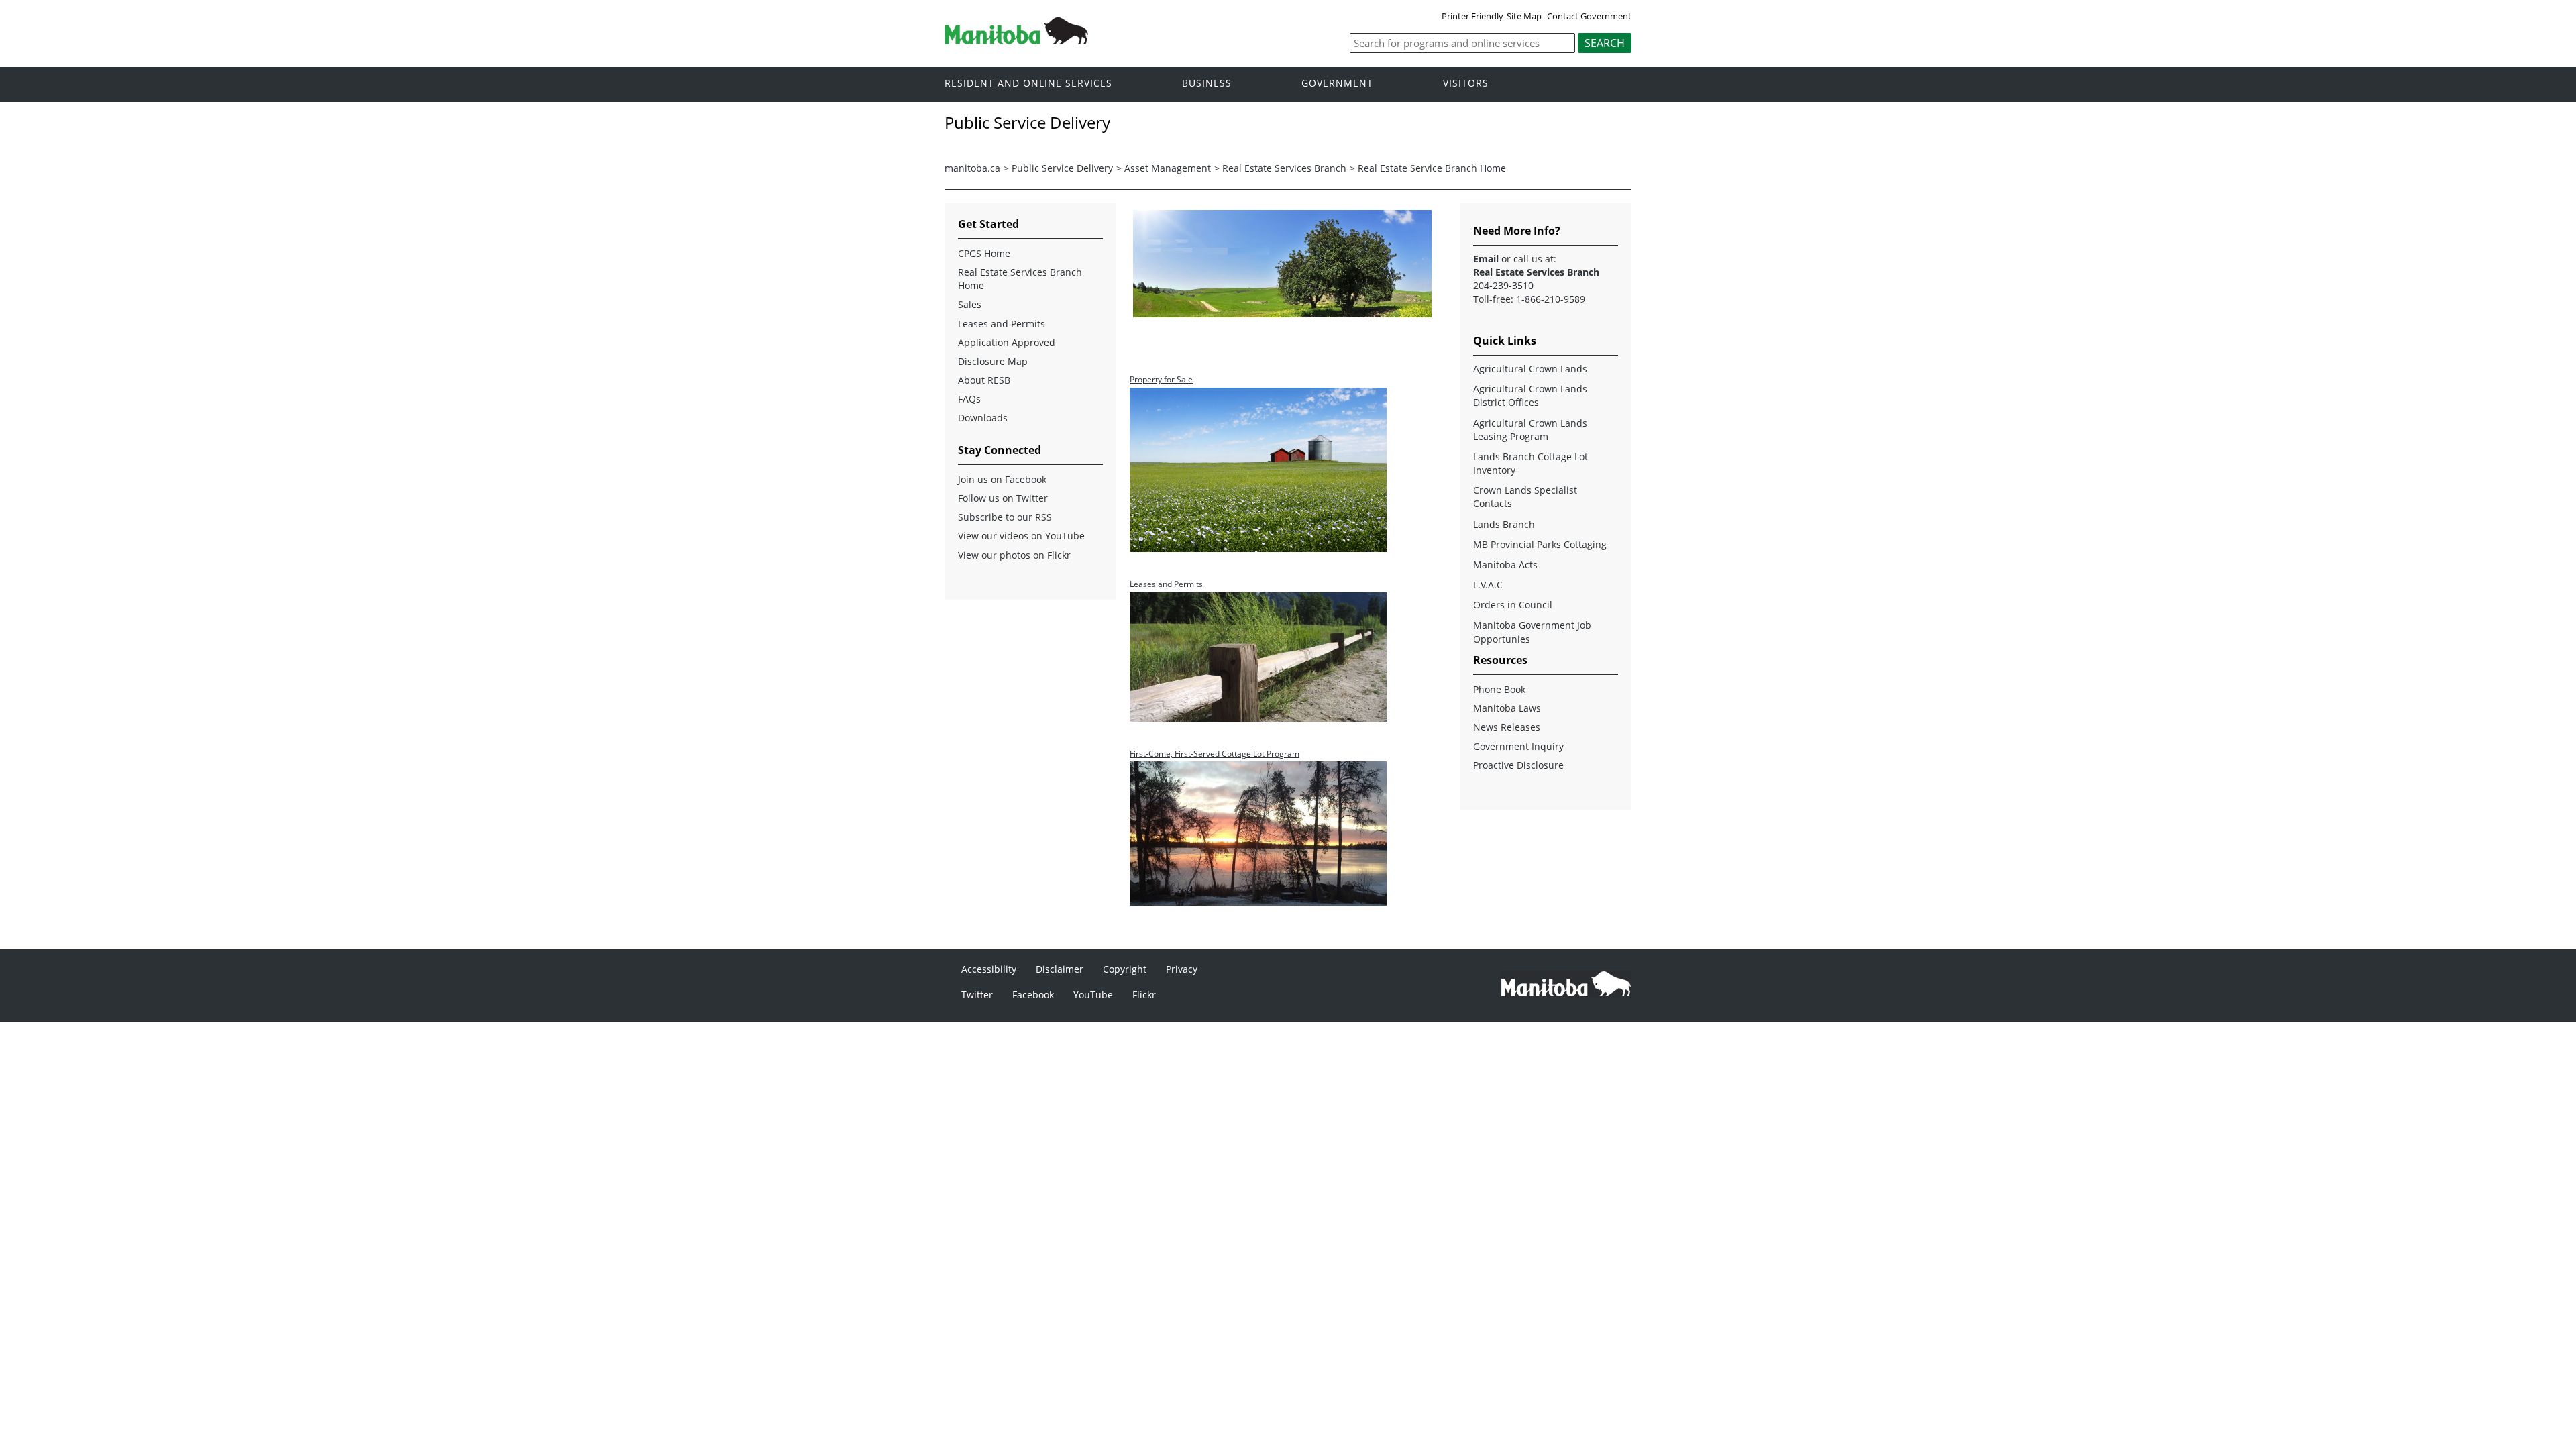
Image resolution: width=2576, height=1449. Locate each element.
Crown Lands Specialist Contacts (1525, 497)
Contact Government (1589, 16)
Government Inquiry (1518, 746)
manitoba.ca (972, 168)
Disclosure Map (993, 361)
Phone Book (1499, 689)
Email (1486, 259)
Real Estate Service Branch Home (1432, 168)
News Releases (1507, 727)
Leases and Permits (1002, 324)
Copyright (1125, 969)
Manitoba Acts (1505, 565)
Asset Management (1168, 168)
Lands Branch (1504, 524)
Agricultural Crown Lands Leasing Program (1530, 430)
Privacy (1182, 969)
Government (1337, 84)
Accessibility (989, 969)
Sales (970, 304)
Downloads (983, 418)
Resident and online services (1028, 84)
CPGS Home (984, 253)
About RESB (984, 380)
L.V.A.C (1488, 585)
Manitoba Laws (1507, 708)
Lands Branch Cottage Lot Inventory (1531, 463)
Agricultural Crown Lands (1530, 369)
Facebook (1033, 995)
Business (1207, 84)
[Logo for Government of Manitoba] (1016, 40)
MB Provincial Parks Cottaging (1540, 544)
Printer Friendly (1472, 16)
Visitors (1466, 84)
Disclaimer (1060, 969)
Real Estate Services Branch (1284, 168)
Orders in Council (1513, 605)
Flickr (1144, 995)
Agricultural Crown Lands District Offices (1530, 395)
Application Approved (1007, 342)
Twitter (977, 995)
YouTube (1093, 995)
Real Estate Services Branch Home (1020, 279)
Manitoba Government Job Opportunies (1532, 632)
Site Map (1524, 16)
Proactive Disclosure (1518, 765)
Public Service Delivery (1062, 168)
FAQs (969, 399)
